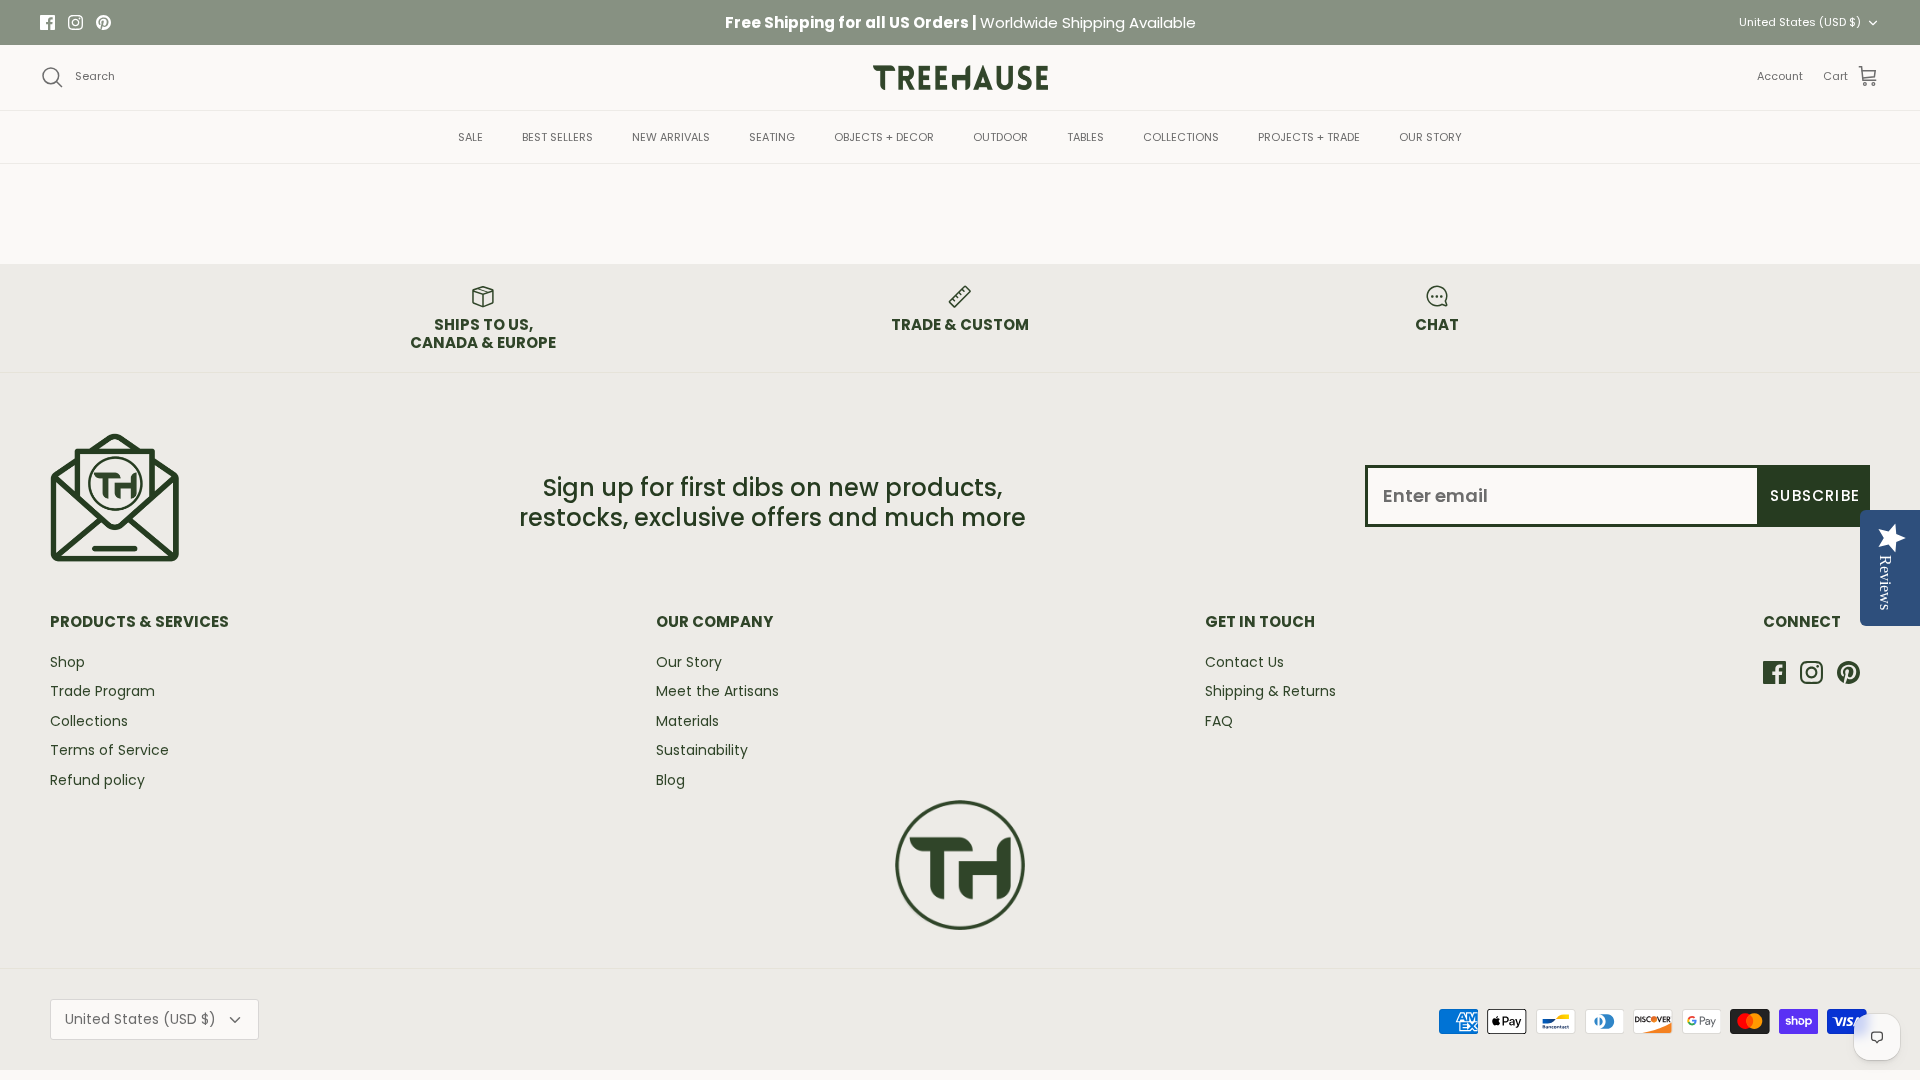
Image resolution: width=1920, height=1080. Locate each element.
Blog (670, 780)
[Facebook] (47, 22)
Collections (89, 721)
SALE (470, 137)
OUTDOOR (1000, 137)
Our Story (689, 662)
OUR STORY (1430, 137)
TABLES (1085, 137)
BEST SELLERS (557, 137)
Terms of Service (109, 750)
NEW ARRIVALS (671, 137)
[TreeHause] (960, 77)
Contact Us (1244, 662)
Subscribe (1815, 495)
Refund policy (97, 780)
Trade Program (102, 691)
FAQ (1219, 721)
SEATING (772, 137)
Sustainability (702, 750)
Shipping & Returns (1270, 691)
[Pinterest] (103, 22)
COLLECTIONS (1181, 137)
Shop (67, 662)
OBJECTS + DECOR (884, 137)
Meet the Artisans (717, 691)
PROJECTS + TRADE (1309, 137)
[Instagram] (75, 22)
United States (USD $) (1800, 22)
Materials (687, 721)
